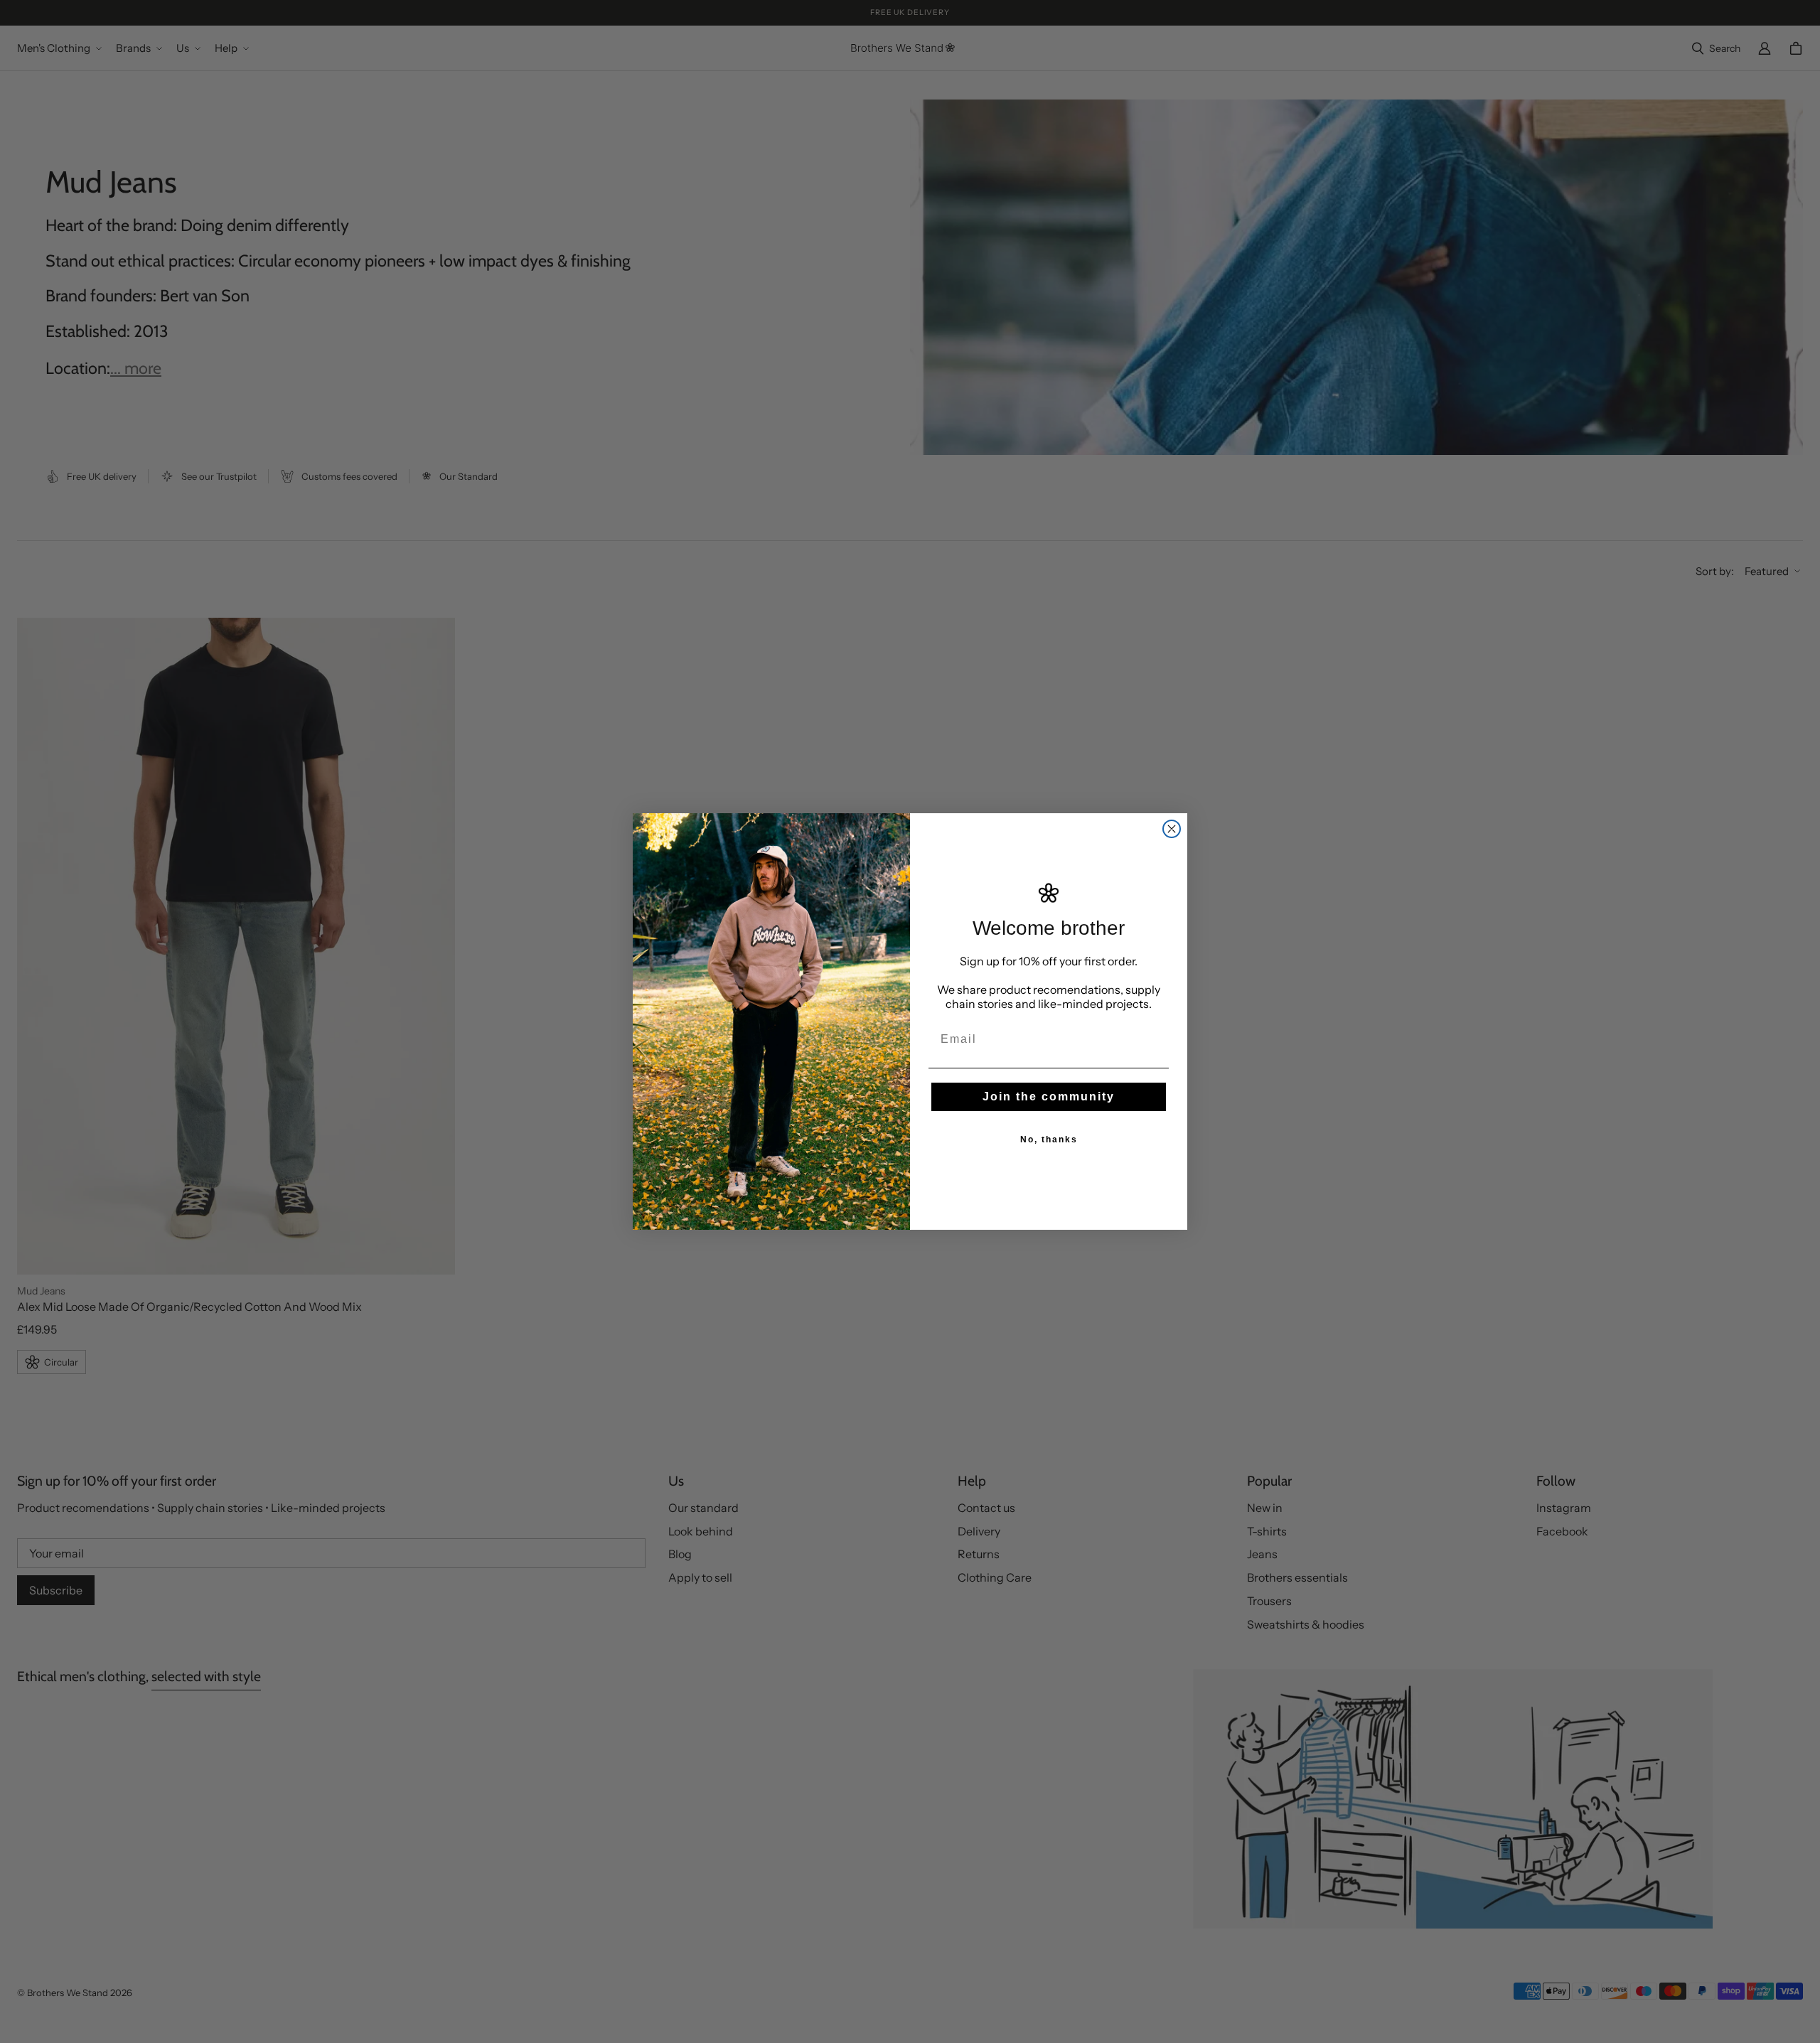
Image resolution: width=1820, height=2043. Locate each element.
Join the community (1049, 1096)
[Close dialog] (1172, 829)
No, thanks (1049, 1140)
